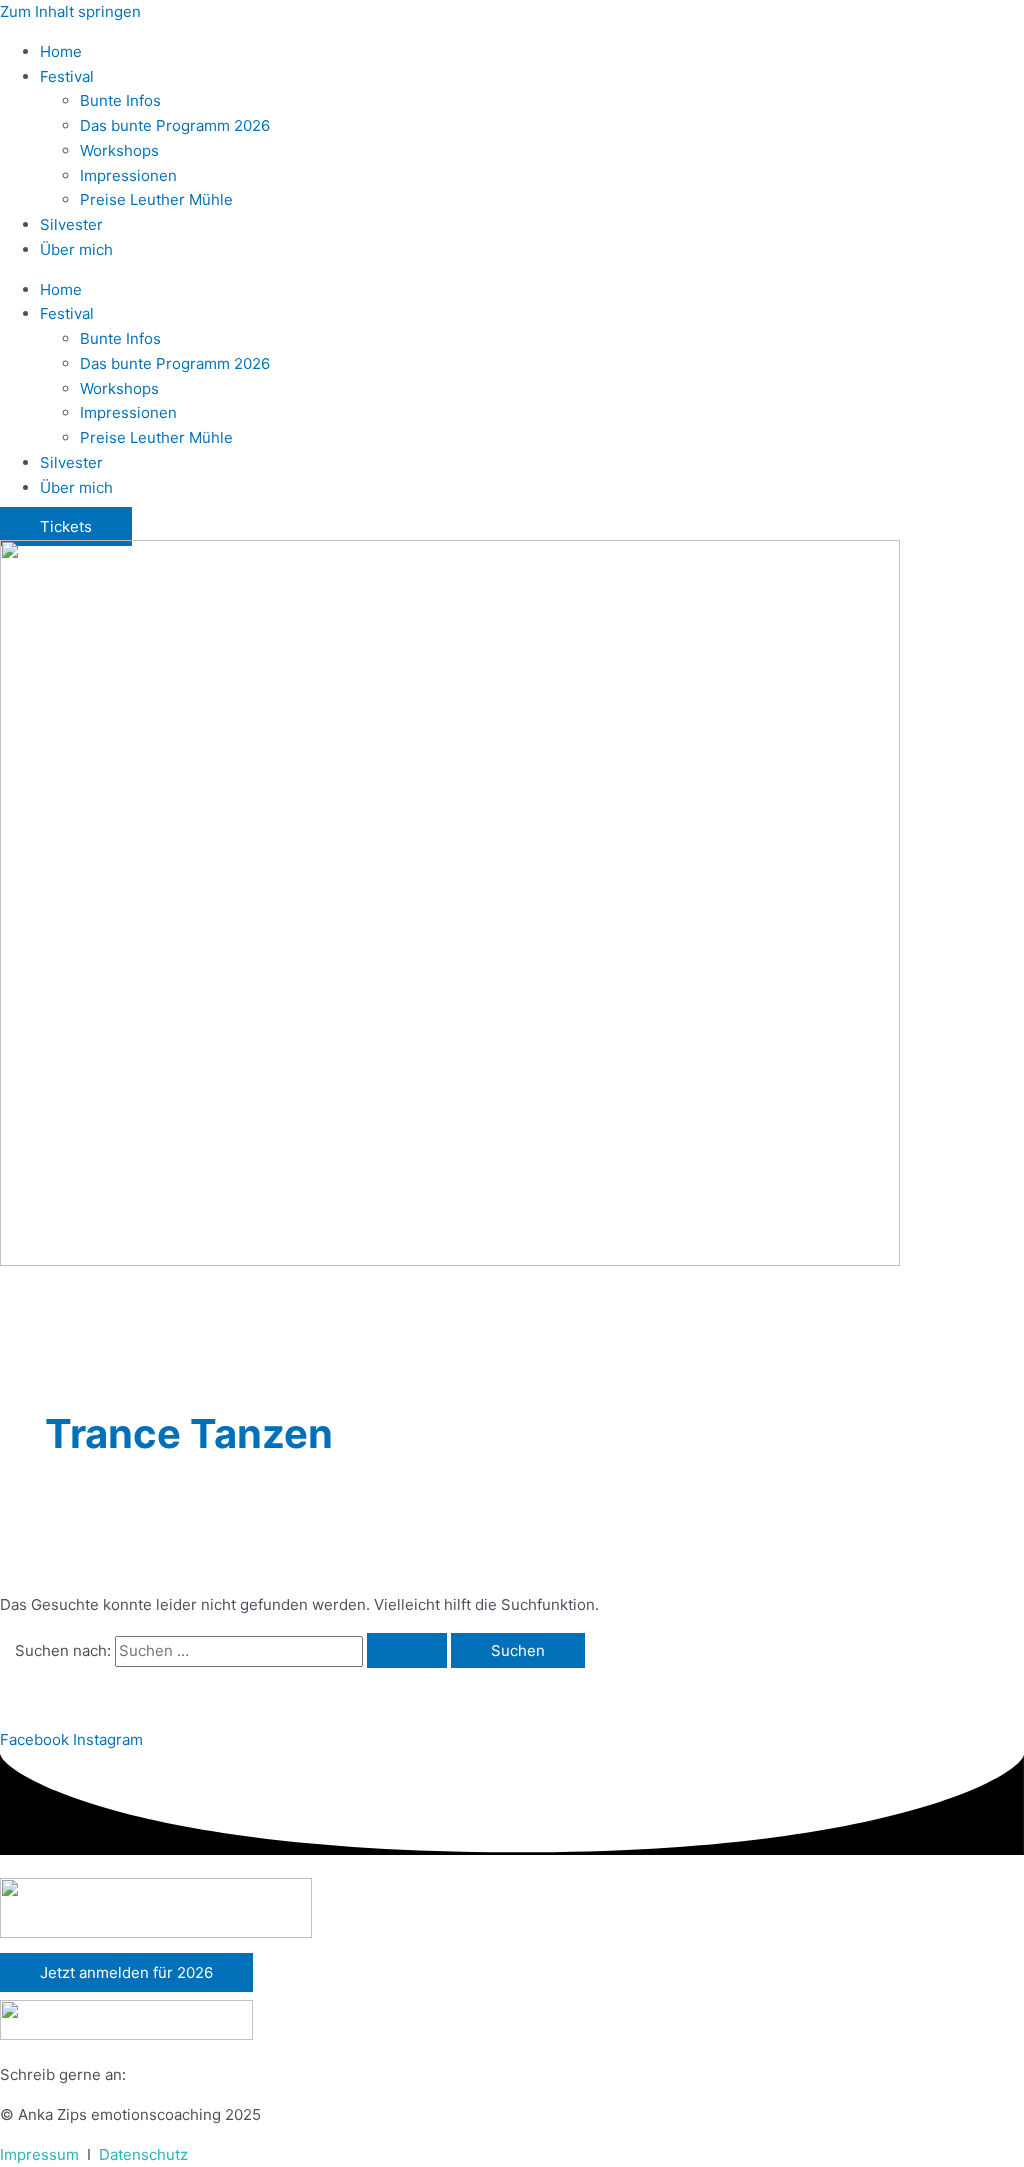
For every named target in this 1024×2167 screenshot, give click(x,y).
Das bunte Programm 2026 (175, 125)
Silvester (71, 224)
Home (61, 51)
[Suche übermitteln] (407, 1650)
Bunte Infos (120, 100)
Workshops (119, 150)
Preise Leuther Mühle (156, 199)
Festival (67, 76)
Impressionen (128, 175)
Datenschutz (143, 2154)
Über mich (76, 249)
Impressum (39, 2154)
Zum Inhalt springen (70, 11)
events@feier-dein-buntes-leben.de (258, 2074)
